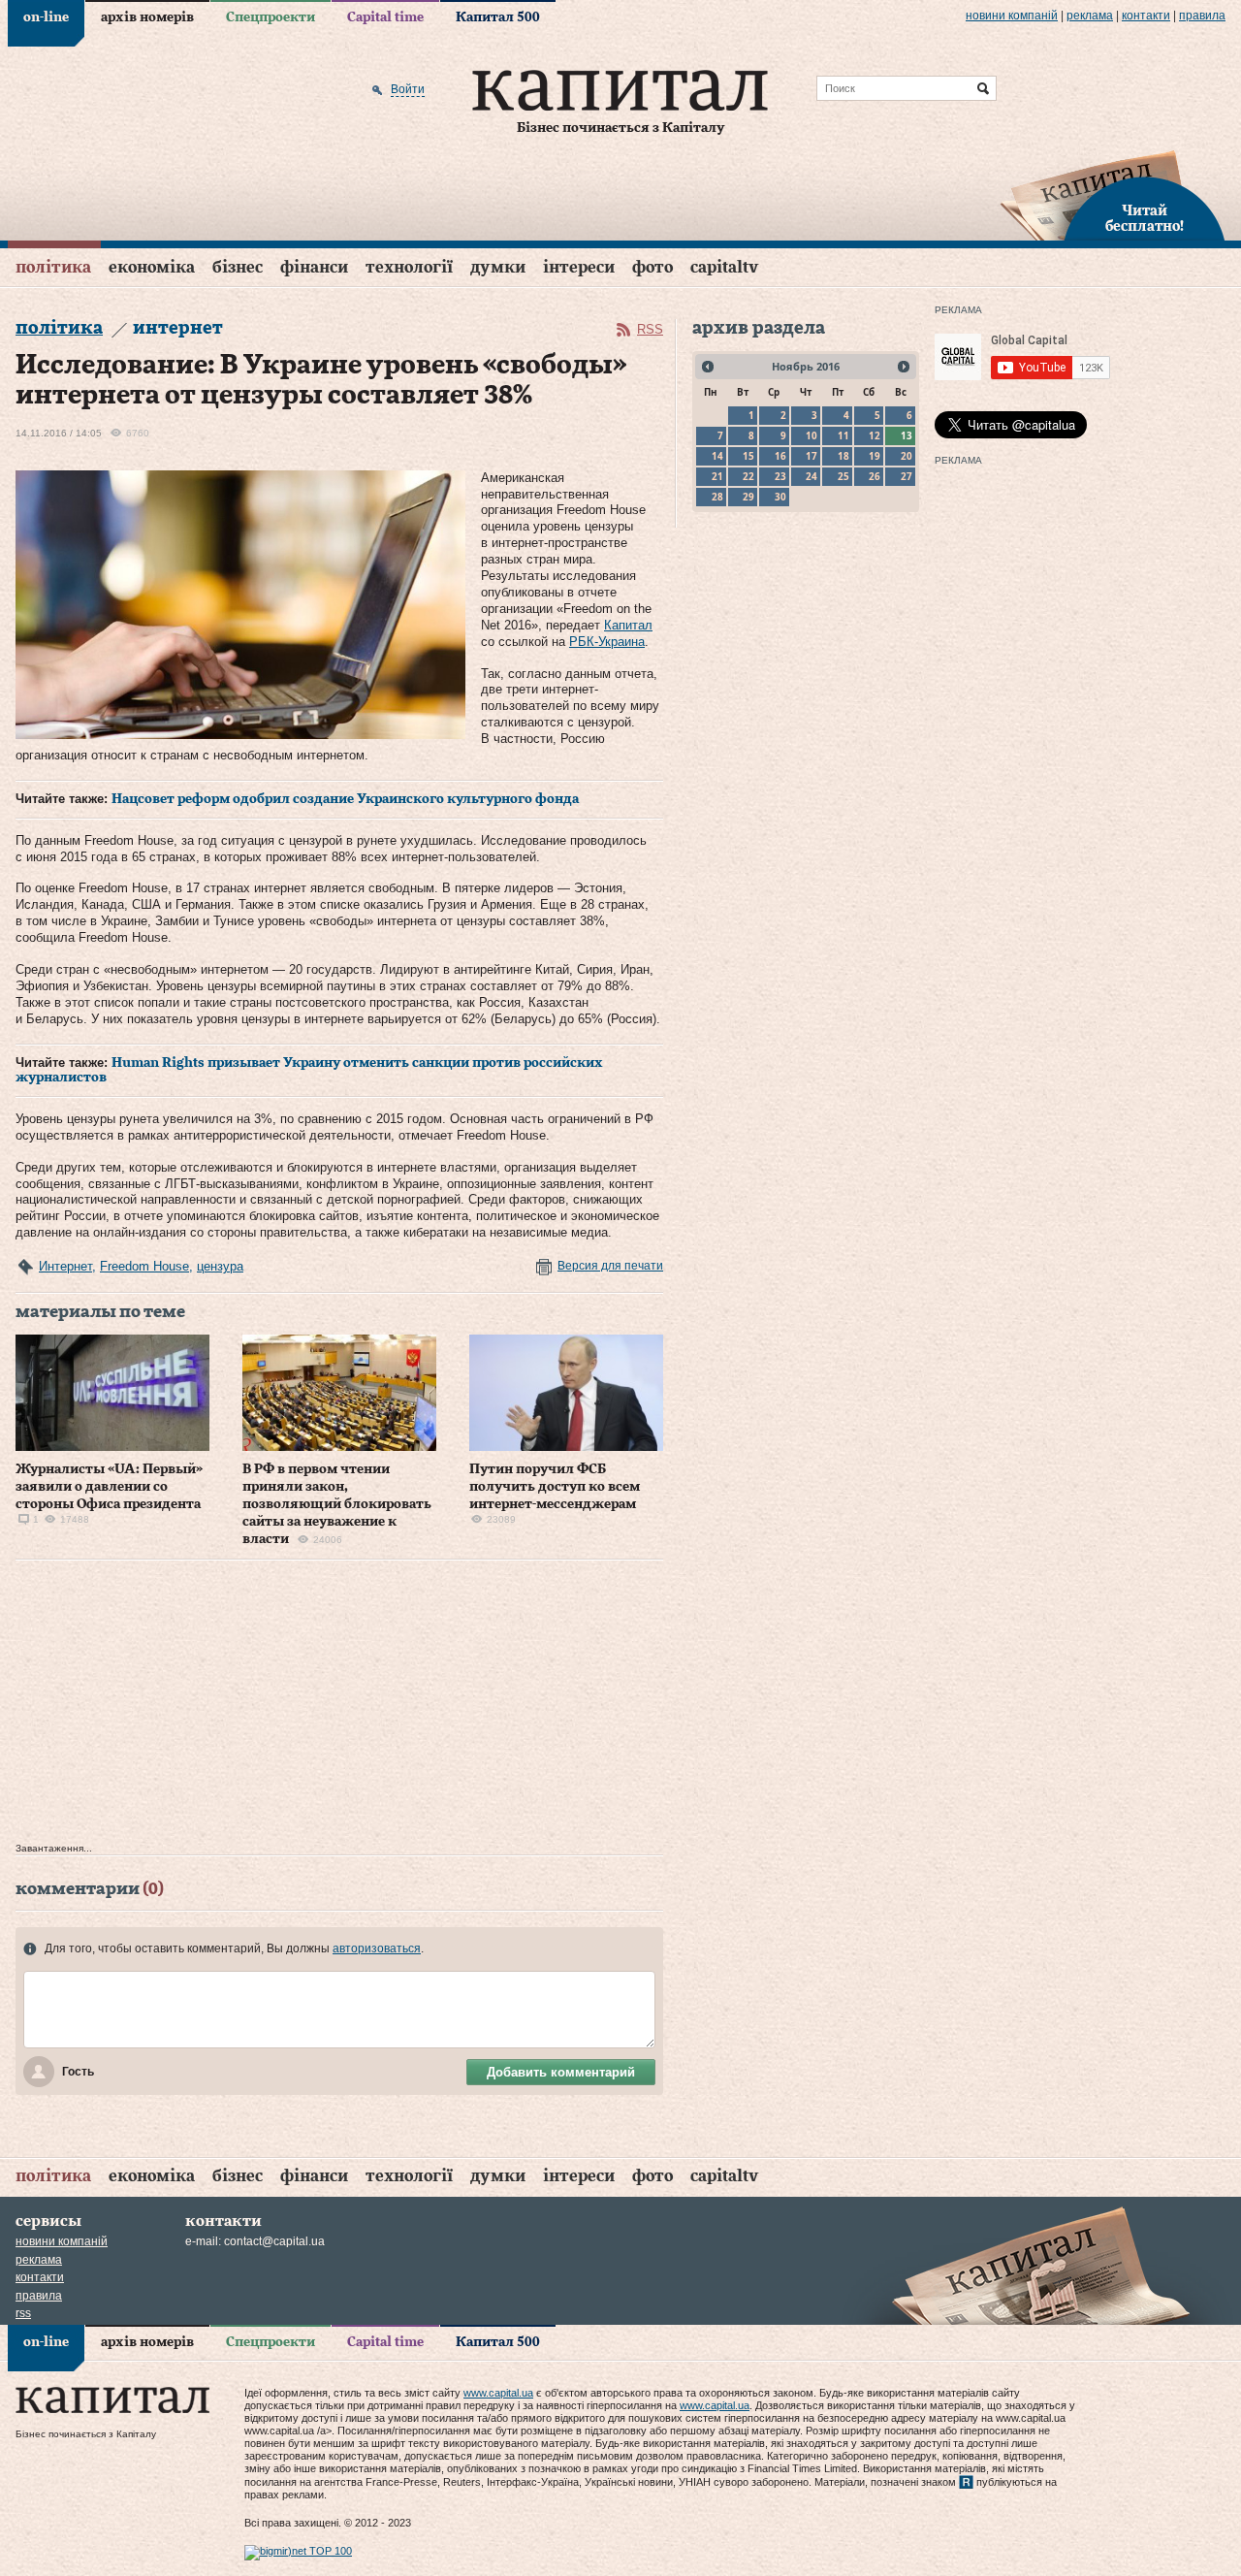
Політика (53, 267)
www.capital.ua (498, 2393)
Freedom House (144, 1266)
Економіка (152, 267)
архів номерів (147, 17)
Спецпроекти (270, 17)
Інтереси (579, 267)
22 (748, 476)
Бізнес (238, 267)
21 (717, 476)
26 (875, 476)
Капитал (628, 625)
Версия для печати (610, 1266)
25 (843, 476)
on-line (46, 17)
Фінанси (314, 267)
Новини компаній (1012, 16)
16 (780, 456)
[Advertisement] (339, 1706)
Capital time (385, 17)
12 (875, 435)
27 (907, 476)
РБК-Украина (607, 642)
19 (875, 456)
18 (843, 456)
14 (717, 456)
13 (907, 435)
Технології (409, 267)
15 (748, 456)
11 (843, 435)
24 (811, 476)
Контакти (1146, 16)
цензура (220, 1266)
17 (811, 456)
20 (907, 456)
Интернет (65, 1266)
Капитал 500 (498, 17)
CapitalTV (724, 267)
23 (780, 476)
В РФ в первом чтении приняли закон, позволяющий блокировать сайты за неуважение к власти (337, 1505)
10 (811, 435)
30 (780, 497)
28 (717, 497)
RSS (650, 329)
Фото (652, 267)
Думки (498, 267)
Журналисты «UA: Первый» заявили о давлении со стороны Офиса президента (109, 1487)
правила (1202, 16)
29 (748, 497)
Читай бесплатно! (1145, 219)
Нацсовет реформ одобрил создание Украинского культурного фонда (345, 799)
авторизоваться (377, 1948)
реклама (1090, 16)
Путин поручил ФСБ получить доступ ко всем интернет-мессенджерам (555, 1487)
